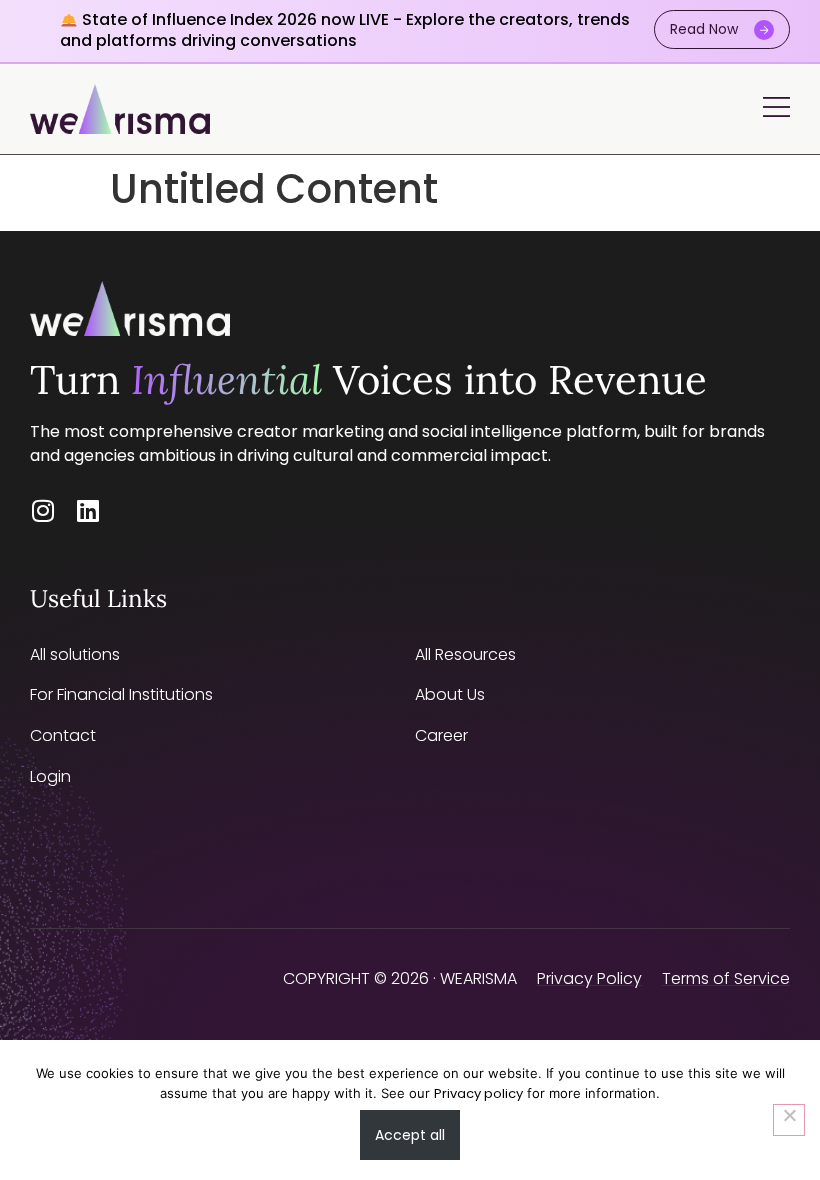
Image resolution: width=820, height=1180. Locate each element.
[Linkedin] (87, 510)
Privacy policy (478, 1093)
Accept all (410, 1135)
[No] (789, 1120)
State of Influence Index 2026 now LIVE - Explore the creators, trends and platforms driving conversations (345, 30)
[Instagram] (42, 510)
